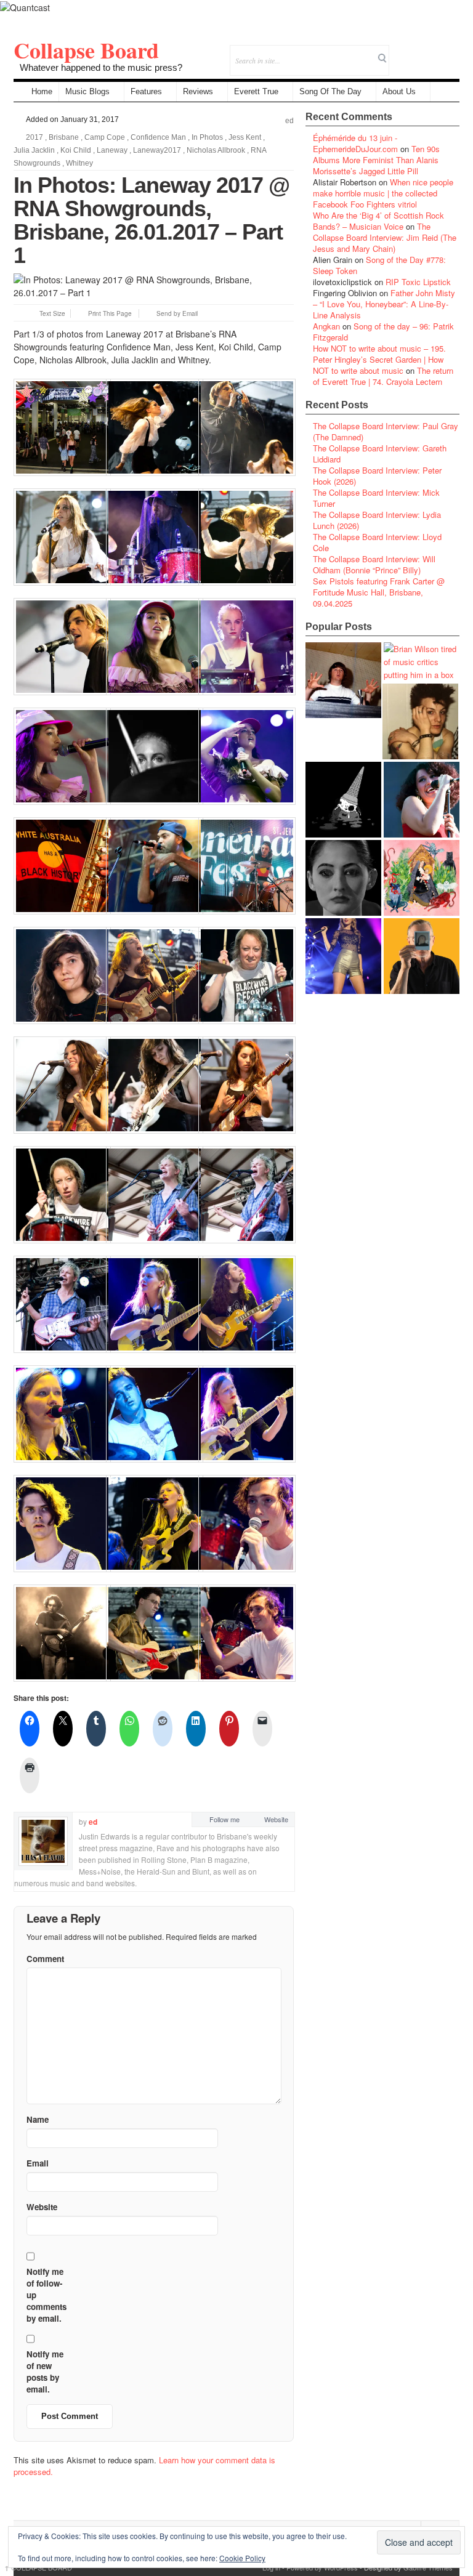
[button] (60, 427)
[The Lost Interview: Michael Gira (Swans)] (422, 956)
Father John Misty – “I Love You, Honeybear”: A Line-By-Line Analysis (384, 304)
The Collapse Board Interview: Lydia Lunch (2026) (377, 520)
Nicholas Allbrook (216, 150)
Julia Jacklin (34, 150)
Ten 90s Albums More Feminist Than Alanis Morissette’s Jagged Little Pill (376, 160)
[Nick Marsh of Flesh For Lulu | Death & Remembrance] (420, 721)
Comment (45, 1959)
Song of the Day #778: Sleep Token (379, 265)
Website (276, 1819)
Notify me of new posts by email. (45, 2372)
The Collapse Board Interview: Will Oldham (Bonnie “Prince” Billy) (374, 564)
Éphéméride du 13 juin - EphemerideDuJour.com (355, 143)
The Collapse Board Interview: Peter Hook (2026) (377, 476)
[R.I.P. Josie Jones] (343, 878)
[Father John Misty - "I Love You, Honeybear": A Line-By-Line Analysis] (422, 878)
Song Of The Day (330, 91)
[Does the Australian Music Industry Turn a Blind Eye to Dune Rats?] (343, 800)
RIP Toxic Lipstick (418, 282)
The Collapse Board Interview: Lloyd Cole (377, 542)
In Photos (207, 137)
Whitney (79, 163)
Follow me (224, 1819)
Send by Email (177, 313)
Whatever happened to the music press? (101, 67)
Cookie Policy (242, 2558)
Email (433, 52)
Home (42, 91)
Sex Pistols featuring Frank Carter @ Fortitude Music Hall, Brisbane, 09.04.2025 (379, 592)
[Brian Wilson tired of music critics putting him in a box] (422, 662)
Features (146, 91)
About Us (399, 91)
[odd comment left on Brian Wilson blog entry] (343, 680)
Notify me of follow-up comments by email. (46, 2295)
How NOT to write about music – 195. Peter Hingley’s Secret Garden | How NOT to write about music (379, 359)
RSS (450, 52)
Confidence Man (158, 137)
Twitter (400, 52)
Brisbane (64, 137)
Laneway (112, 150)
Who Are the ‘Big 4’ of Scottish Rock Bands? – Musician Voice (378, 221)
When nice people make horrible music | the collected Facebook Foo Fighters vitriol (383, 193)
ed (289, 121)
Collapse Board (86, 50)
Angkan (326, 326)
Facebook (417, 52)
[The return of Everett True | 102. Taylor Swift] (343, 956)
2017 (34, 137)
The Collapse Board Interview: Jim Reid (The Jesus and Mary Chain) (385, 237)
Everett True (256, 91)
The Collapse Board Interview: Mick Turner (376, 498)
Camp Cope (105, 137)
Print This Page (110, 313)
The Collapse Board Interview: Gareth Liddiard (380, 454)
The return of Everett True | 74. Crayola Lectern (383, 376)
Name (38, 2119)
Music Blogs (87, 91)
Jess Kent (245, 137)
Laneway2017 (157, 150)
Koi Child (76, 150)
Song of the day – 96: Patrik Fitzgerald (383, 332)
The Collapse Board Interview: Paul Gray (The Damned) (386, 431)
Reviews (198, 91)
